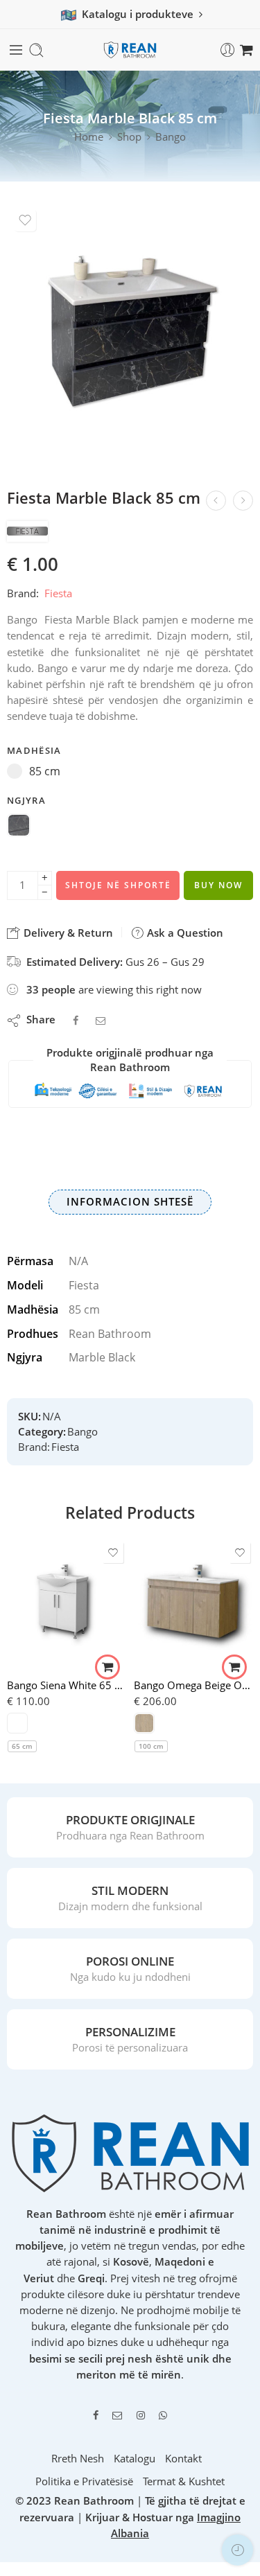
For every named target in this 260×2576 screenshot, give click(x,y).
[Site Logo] (130, 2152)
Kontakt (183, 2459)
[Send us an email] (118, 2415)
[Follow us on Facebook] (96, 2415)
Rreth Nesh (78, 2459)
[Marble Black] (19, 827)
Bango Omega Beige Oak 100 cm (194, 1685)
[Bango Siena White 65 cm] (67, 1603)
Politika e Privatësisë (84, 2481)
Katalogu (135, 2459)
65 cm (22, 1746)
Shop (129, 137)
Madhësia (34, 750)
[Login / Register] (228, 50)
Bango (171, 137)
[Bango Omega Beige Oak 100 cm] (194, 1603)
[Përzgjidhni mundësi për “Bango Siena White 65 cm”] (107, 1667)
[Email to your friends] (101, 1020)
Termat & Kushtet (184, 2481)
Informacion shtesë (130, 1202)
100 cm (151, 1746)
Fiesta (58, 593)
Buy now (218, 885)
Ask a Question (184, 933)
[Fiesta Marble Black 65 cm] (243, 501)
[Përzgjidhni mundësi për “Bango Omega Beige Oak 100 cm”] (234, 1667)
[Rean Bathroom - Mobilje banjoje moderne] (130, 50)
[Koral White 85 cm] (216, 501)
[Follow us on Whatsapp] (163, 2415)
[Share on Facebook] (76, 1020)
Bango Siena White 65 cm (67, 1685)
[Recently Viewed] (237, 2550)
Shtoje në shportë (118, 885)
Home (89, 137)
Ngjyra (26, 800)
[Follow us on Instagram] (141, 2415)
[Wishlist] (25, 220)
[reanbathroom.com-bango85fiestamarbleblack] (130, 335)
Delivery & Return (67, 933)
